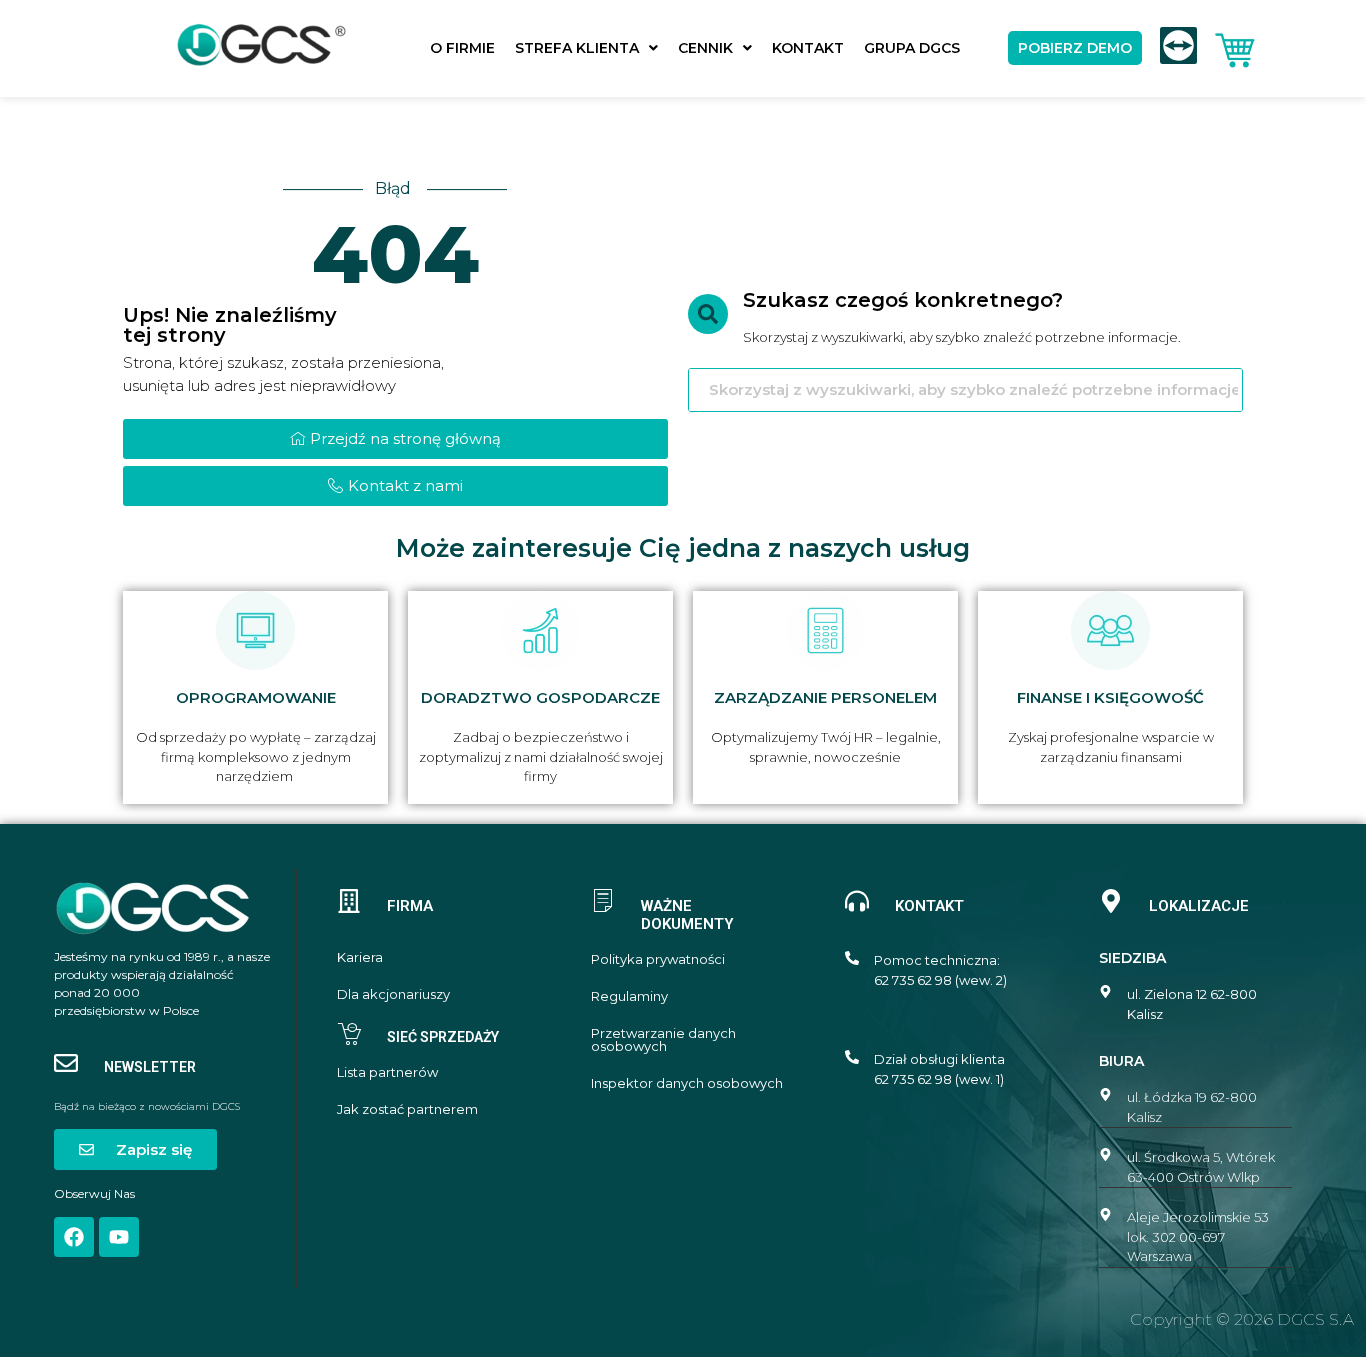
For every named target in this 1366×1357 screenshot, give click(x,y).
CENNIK (705, 48)
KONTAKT (808, 48)
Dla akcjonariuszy (393, 994)
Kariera (360, 957)
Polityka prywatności (658, 959)
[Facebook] (74, 1237)
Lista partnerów (387, 1072)
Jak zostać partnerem (407, 1109)
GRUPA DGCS (912, 48)
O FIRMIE (462, 48)
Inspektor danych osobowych (687, 1083)
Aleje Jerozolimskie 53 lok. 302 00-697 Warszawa (1198, 1236)
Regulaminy (629, 996)
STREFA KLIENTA (577, 48)
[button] (586, 48)
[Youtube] (119, 1237)
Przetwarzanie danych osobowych (663, 1040)
